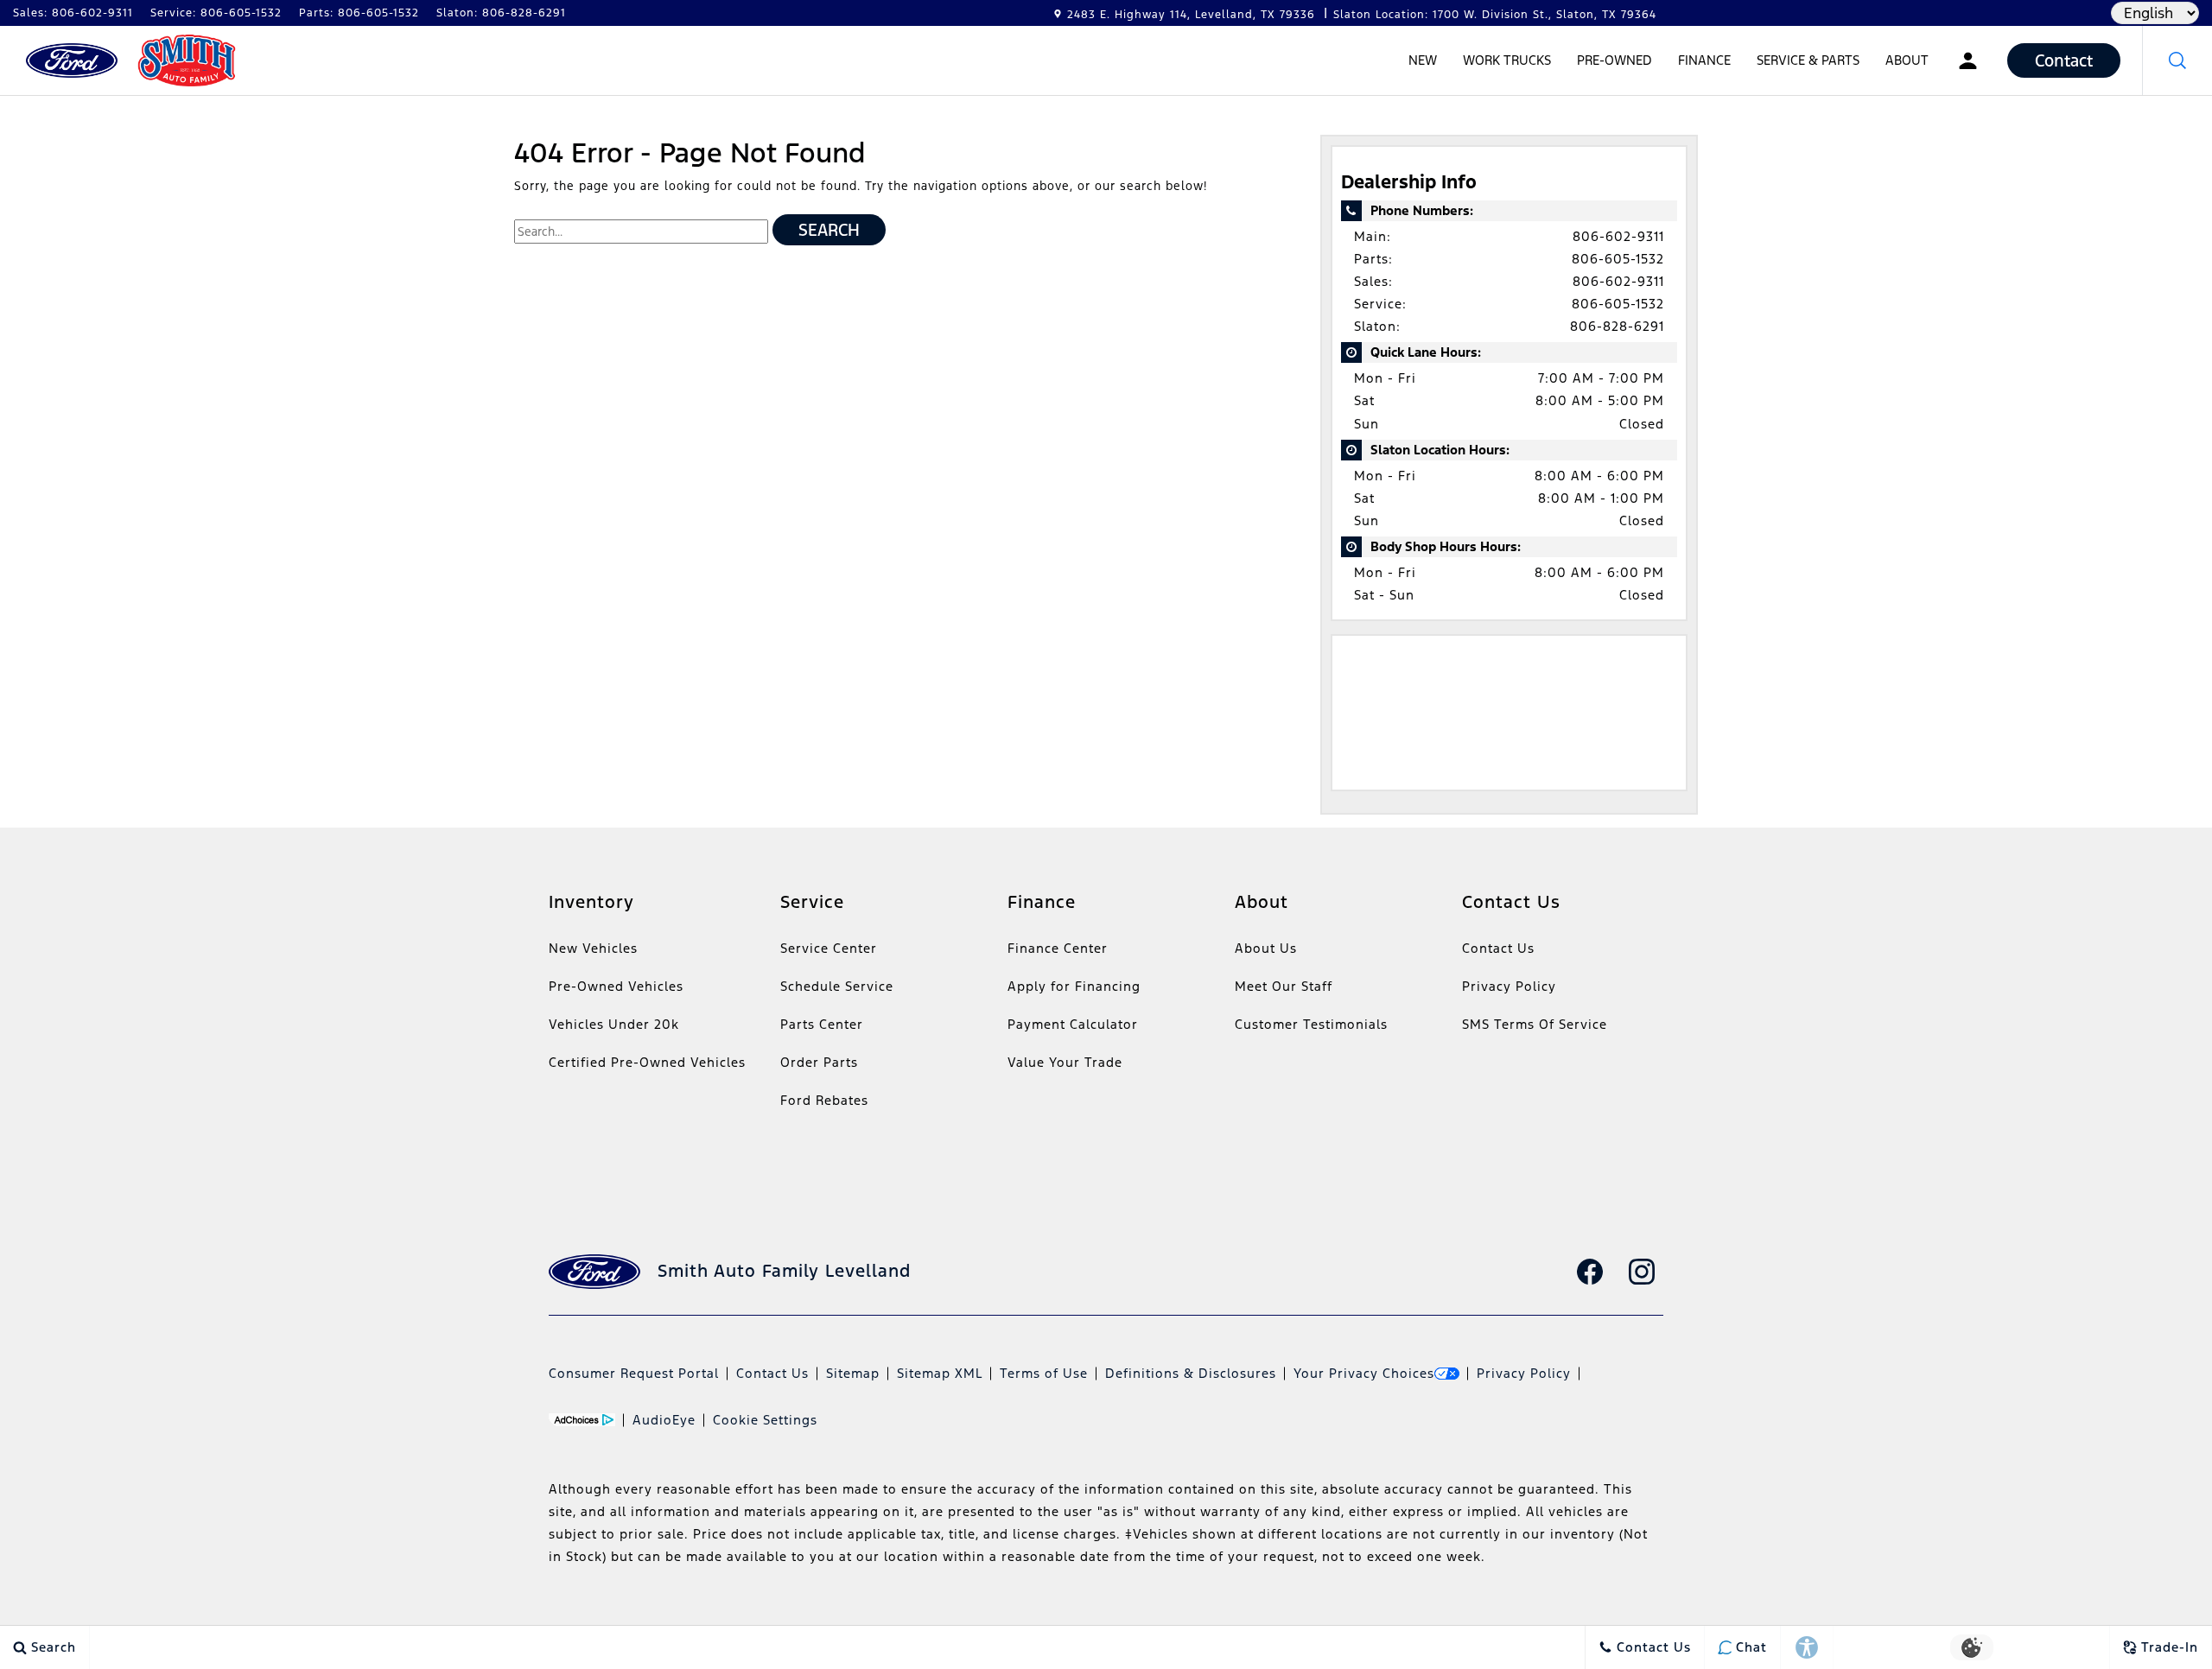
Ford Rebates (824, 1100)
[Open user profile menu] (1968, 60)
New (1423, 60)
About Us (1266, 948)
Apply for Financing (1074, 986)
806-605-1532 (1618, 259)
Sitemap (853, 1373)
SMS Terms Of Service (1535, 1024)
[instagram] (1642, 1272)
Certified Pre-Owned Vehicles (647, 1062)
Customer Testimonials (1311, 1024)
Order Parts (819, 1062)
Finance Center (1058, 948)
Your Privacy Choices (1364, 1373)
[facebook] (1590, 1272)
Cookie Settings (765, 1420)
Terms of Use (1044, 1373)
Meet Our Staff (1284, 986)
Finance (1704, 60)
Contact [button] (2064, 60)
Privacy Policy (1509, 986)
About (1907, 60)
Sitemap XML (940, 1373)
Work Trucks (1507, 60)
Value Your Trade (1065, 1062)
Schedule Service (837, 986)
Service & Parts (1808, 60)
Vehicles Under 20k (614, 1024)
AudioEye (664, 1420)
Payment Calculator (1073, 1024)
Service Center (829, 948)
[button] (2177, 60)
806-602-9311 (1618, 236)
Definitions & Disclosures (1191, 1373)
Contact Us (1498, 948)
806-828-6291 (1617, 326)
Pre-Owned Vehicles (616, 986)
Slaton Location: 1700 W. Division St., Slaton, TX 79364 (1495, 15)
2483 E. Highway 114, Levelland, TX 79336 (1191, 15)
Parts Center (822, 1024)
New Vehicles (593, 948)
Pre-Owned (1615, 60)
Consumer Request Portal (634, 1373)
